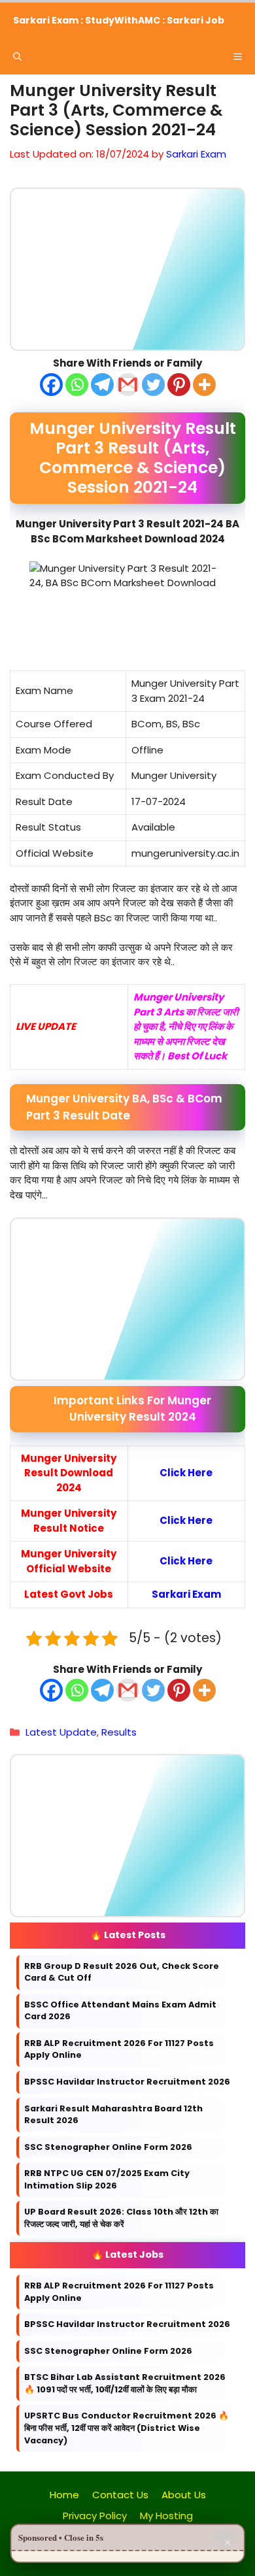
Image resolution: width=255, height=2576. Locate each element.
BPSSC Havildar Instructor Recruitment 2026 (127, 2082)
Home (64, 2495)
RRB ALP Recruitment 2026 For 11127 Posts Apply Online (119, 2049)
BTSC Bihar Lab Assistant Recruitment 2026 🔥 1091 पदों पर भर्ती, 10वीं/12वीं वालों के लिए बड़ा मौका (125, 2383)
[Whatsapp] (77, 384)
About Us (184, 2495)
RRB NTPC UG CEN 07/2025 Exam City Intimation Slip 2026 (107, 2179)
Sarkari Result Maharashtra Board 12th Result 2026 (113, 2114)
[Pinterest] (179, 384)
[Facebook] (51, 384)
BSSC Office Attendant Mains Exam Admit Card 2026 (120, 2011)
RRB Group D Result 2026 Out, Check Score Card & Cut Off (122, 1972)
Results (119, 1732)
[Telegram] (102, 384)
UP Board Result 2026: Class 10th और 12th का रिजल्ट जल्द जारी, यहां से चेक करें (121, 2218)
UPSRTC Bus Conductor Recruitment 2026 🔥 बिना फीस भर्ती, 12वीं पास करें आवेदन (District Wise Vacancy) (127, 2428)
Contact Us (120, 2495)
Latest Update (61, 1732)
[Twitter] (153, 384)
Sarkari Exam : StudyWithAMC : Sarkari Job (119, 20)
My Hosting (166, 2516)
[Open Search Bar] (17, 57)
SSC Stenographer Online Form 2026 (108, 2146)
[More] (204, 384)
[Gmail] (128, 384)
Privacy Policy (95, 2516)
